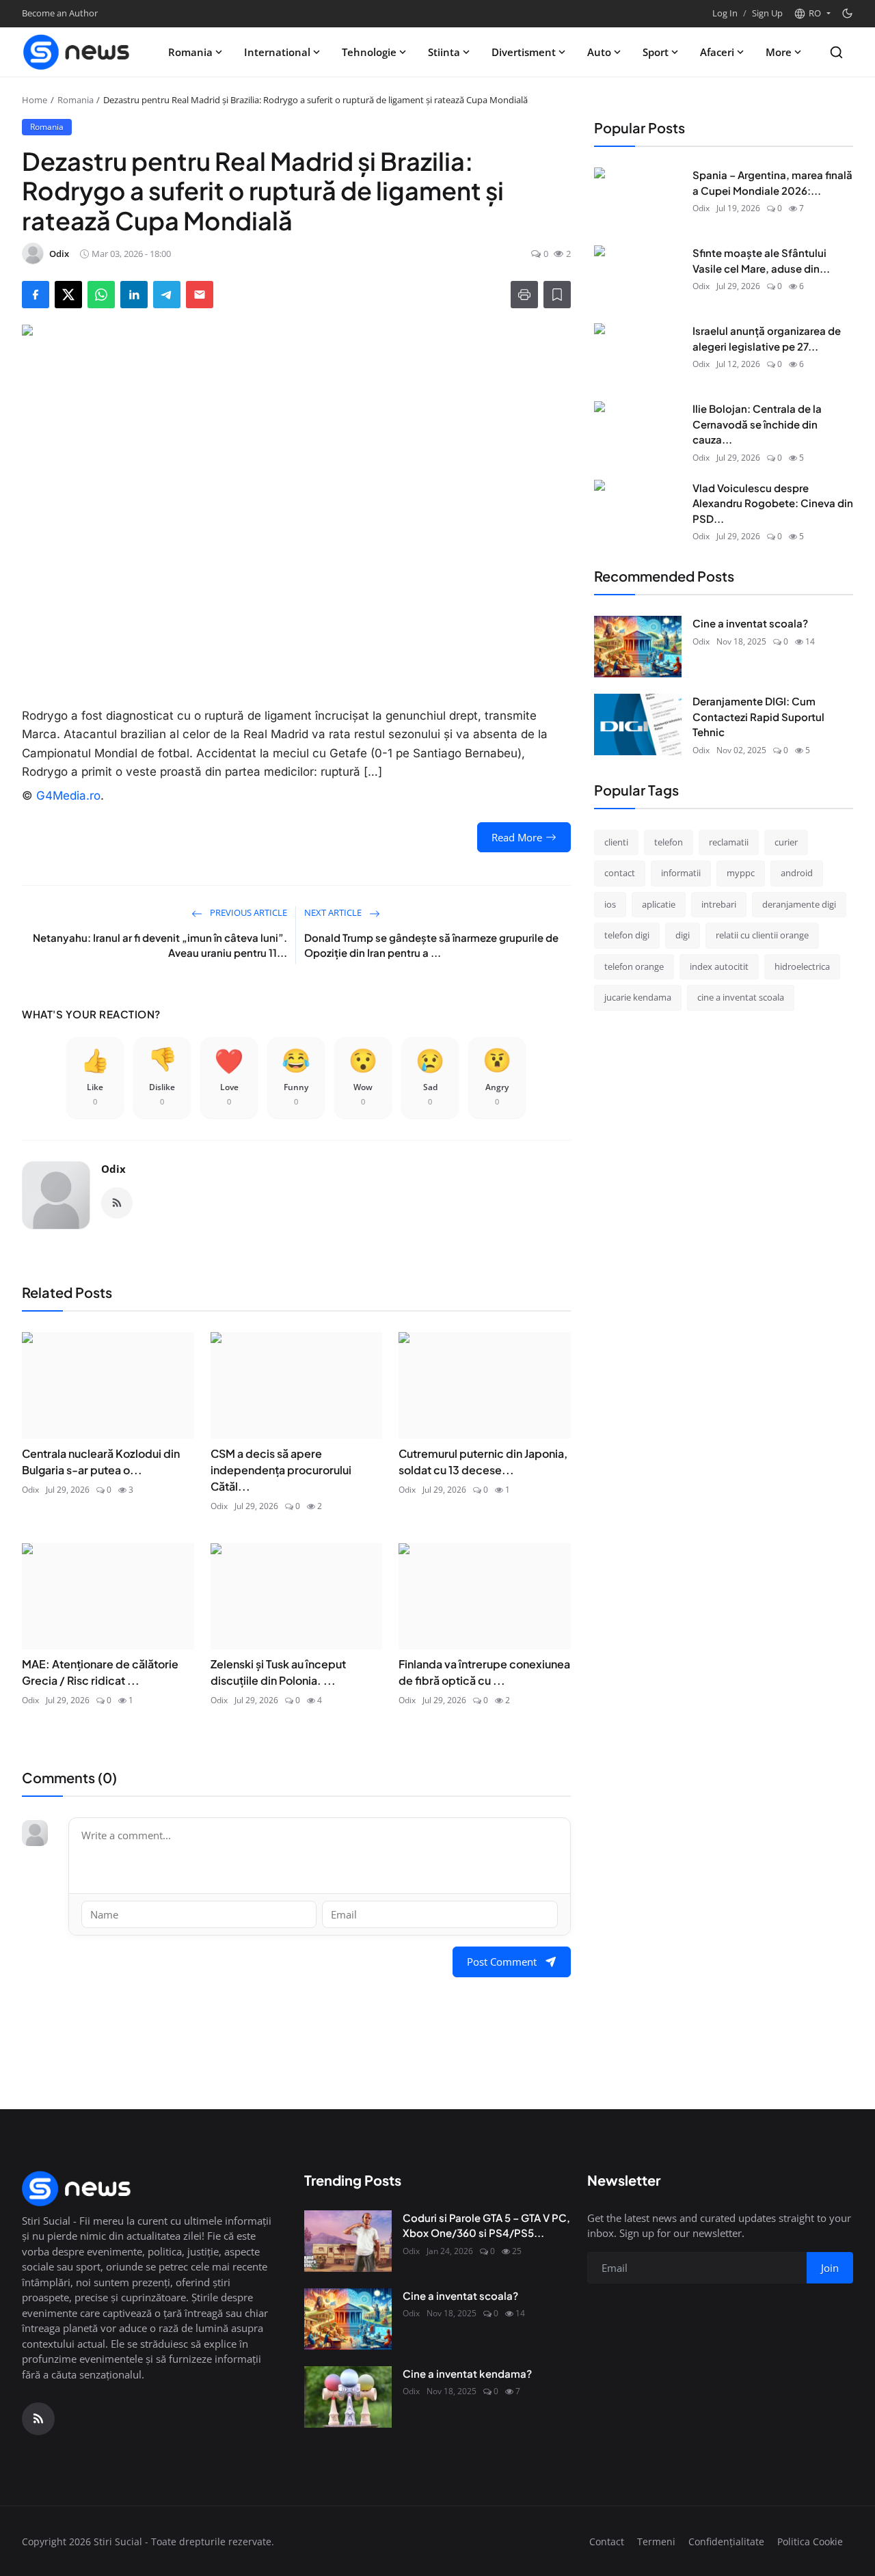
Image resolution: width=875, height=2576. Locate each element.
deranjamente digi (799, 904)
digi (683, 935)
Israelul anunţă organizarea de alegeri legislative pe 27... (767, 338)
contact (620, 873)
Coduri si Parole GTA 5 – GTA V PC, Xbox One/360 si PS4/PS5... (486, 2225)
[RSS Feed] (117, 1203)
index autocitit (719, 966)
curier (786, 841)
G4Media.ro (68, 796)
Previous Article (247, 912)
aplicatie (659, 904)
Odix (113, 1169)
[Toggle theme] (847, 13)
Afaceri (717, 52)
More (779, 52)
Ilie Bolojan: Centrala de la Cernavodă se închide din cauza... (757, 424)
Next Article (334, 912)
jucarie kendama (638, 997)
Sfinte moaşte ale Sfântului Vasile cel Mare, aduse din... (761, 260)
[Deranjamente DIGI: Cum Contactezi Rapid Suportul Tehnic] (638, 724)
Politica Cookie (810, 2541)
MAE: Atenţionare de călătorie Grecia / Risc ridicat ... (100, 1672)
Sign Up (767, 13)
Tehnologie (369, 52)
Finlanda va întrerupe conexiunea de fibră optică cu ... (484, 1672)
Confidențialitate (726, 2541)
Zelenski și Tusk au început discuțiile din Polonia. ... (278, 1672)
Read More (517, 837)
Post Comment (502, 1962)
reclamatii (729, 841)
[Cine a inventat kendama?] (348, 2397)
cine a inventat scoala (741, 997)
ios (610, 904)
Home (35, 100)
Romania (190, 52)
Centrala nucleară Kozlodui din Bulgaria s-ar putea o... (101, 1462)
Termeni (656, 2541)
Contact (607, 2541)
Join (830, 2268)
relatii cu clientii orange (762, 935)
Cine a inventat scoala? (750, 623)
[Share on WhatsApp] (101, 295)
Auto (599, 52)
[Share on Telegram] (167, 295)
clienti (616, 841)
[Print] (524, 295)
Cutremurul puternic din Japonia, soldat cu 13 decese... (483, 1462)
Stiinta (444, 52)
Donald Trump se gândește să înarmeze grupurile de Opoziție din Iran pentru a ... (431, 945)
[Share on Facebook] (36, 295)
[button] (812, 14)
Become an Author (60, 13)
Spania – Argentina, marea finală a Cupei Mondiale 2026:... (772, 182)
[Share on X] (68, 295)
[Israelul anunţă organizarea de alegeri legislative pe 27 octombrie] (638, 354)
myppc (741, 873)
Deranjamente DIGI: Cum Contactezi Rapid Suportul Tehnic (758, 716)
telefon (669, 841)
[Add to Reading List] (557, 295)
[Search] (836, 52)
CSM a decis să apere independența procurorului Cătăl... (281, 1470)
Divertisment (524, 52)
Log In (725, 13)
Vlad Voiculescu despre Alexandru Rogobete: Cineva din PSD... (773, 502)
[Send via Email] (200, 295)
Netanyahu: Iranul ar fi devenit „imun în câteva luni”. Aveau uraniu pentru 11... (160, 945)
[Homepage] (77, 52)
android (797, 873)
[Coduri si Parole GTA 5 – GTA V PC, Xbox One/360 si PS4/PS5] (348, 2241)
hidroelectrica (802, 966)
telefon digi (627, 935)
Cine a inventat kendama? (467, 2373)
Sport (656, 52)
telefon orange (634, 966)
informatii (681, 873)
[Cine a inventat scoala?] (638, 647)
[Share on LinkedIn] (134, 295)
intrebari (719, 904)
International (277, 52)
